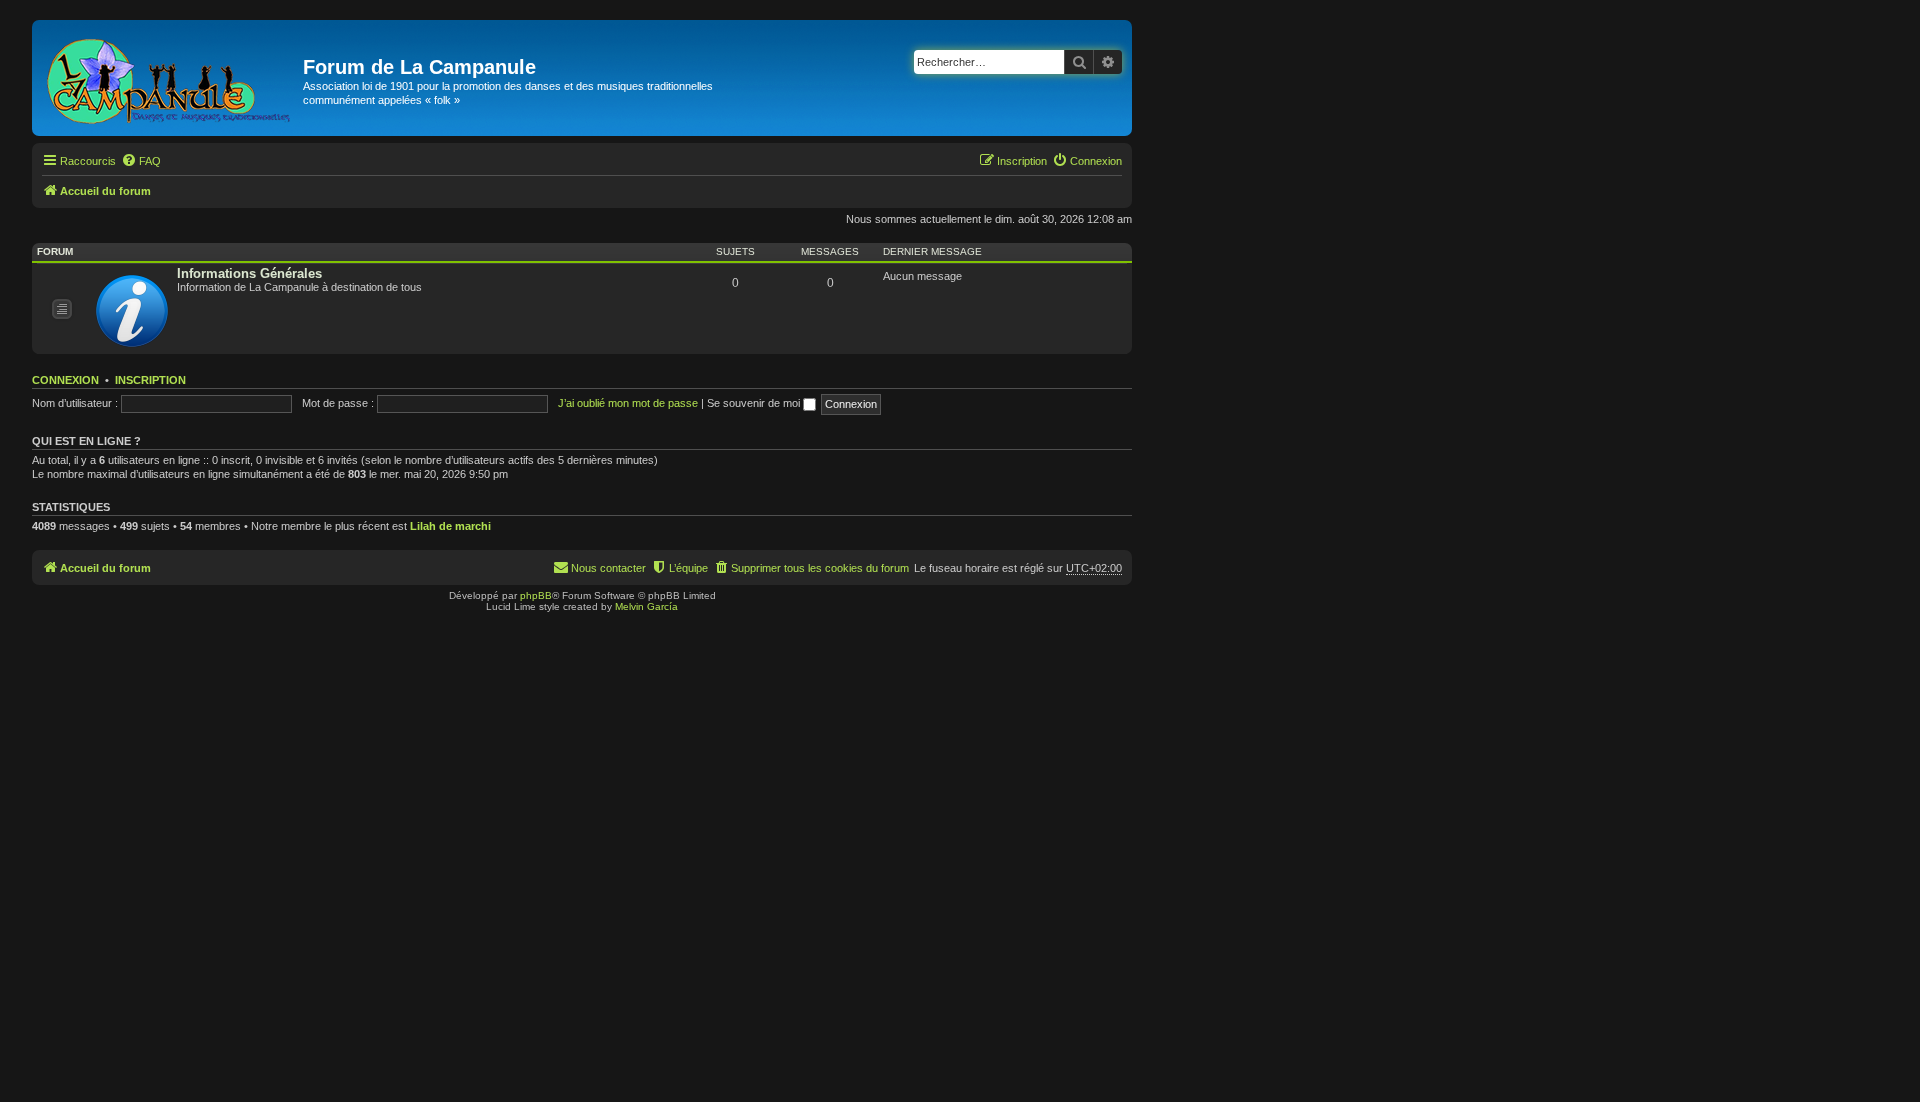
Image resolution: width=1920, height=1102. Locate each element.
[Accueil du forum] (170, 78)
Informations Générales (249, 273)
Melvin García (646, 606)
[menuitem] (141, 161)
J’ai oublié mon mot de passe (628, 403)
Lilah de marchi (450, 526)
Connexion (65, 380)
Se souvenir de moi (755, 403)
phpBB (536, 595)
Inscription (150, 380)
